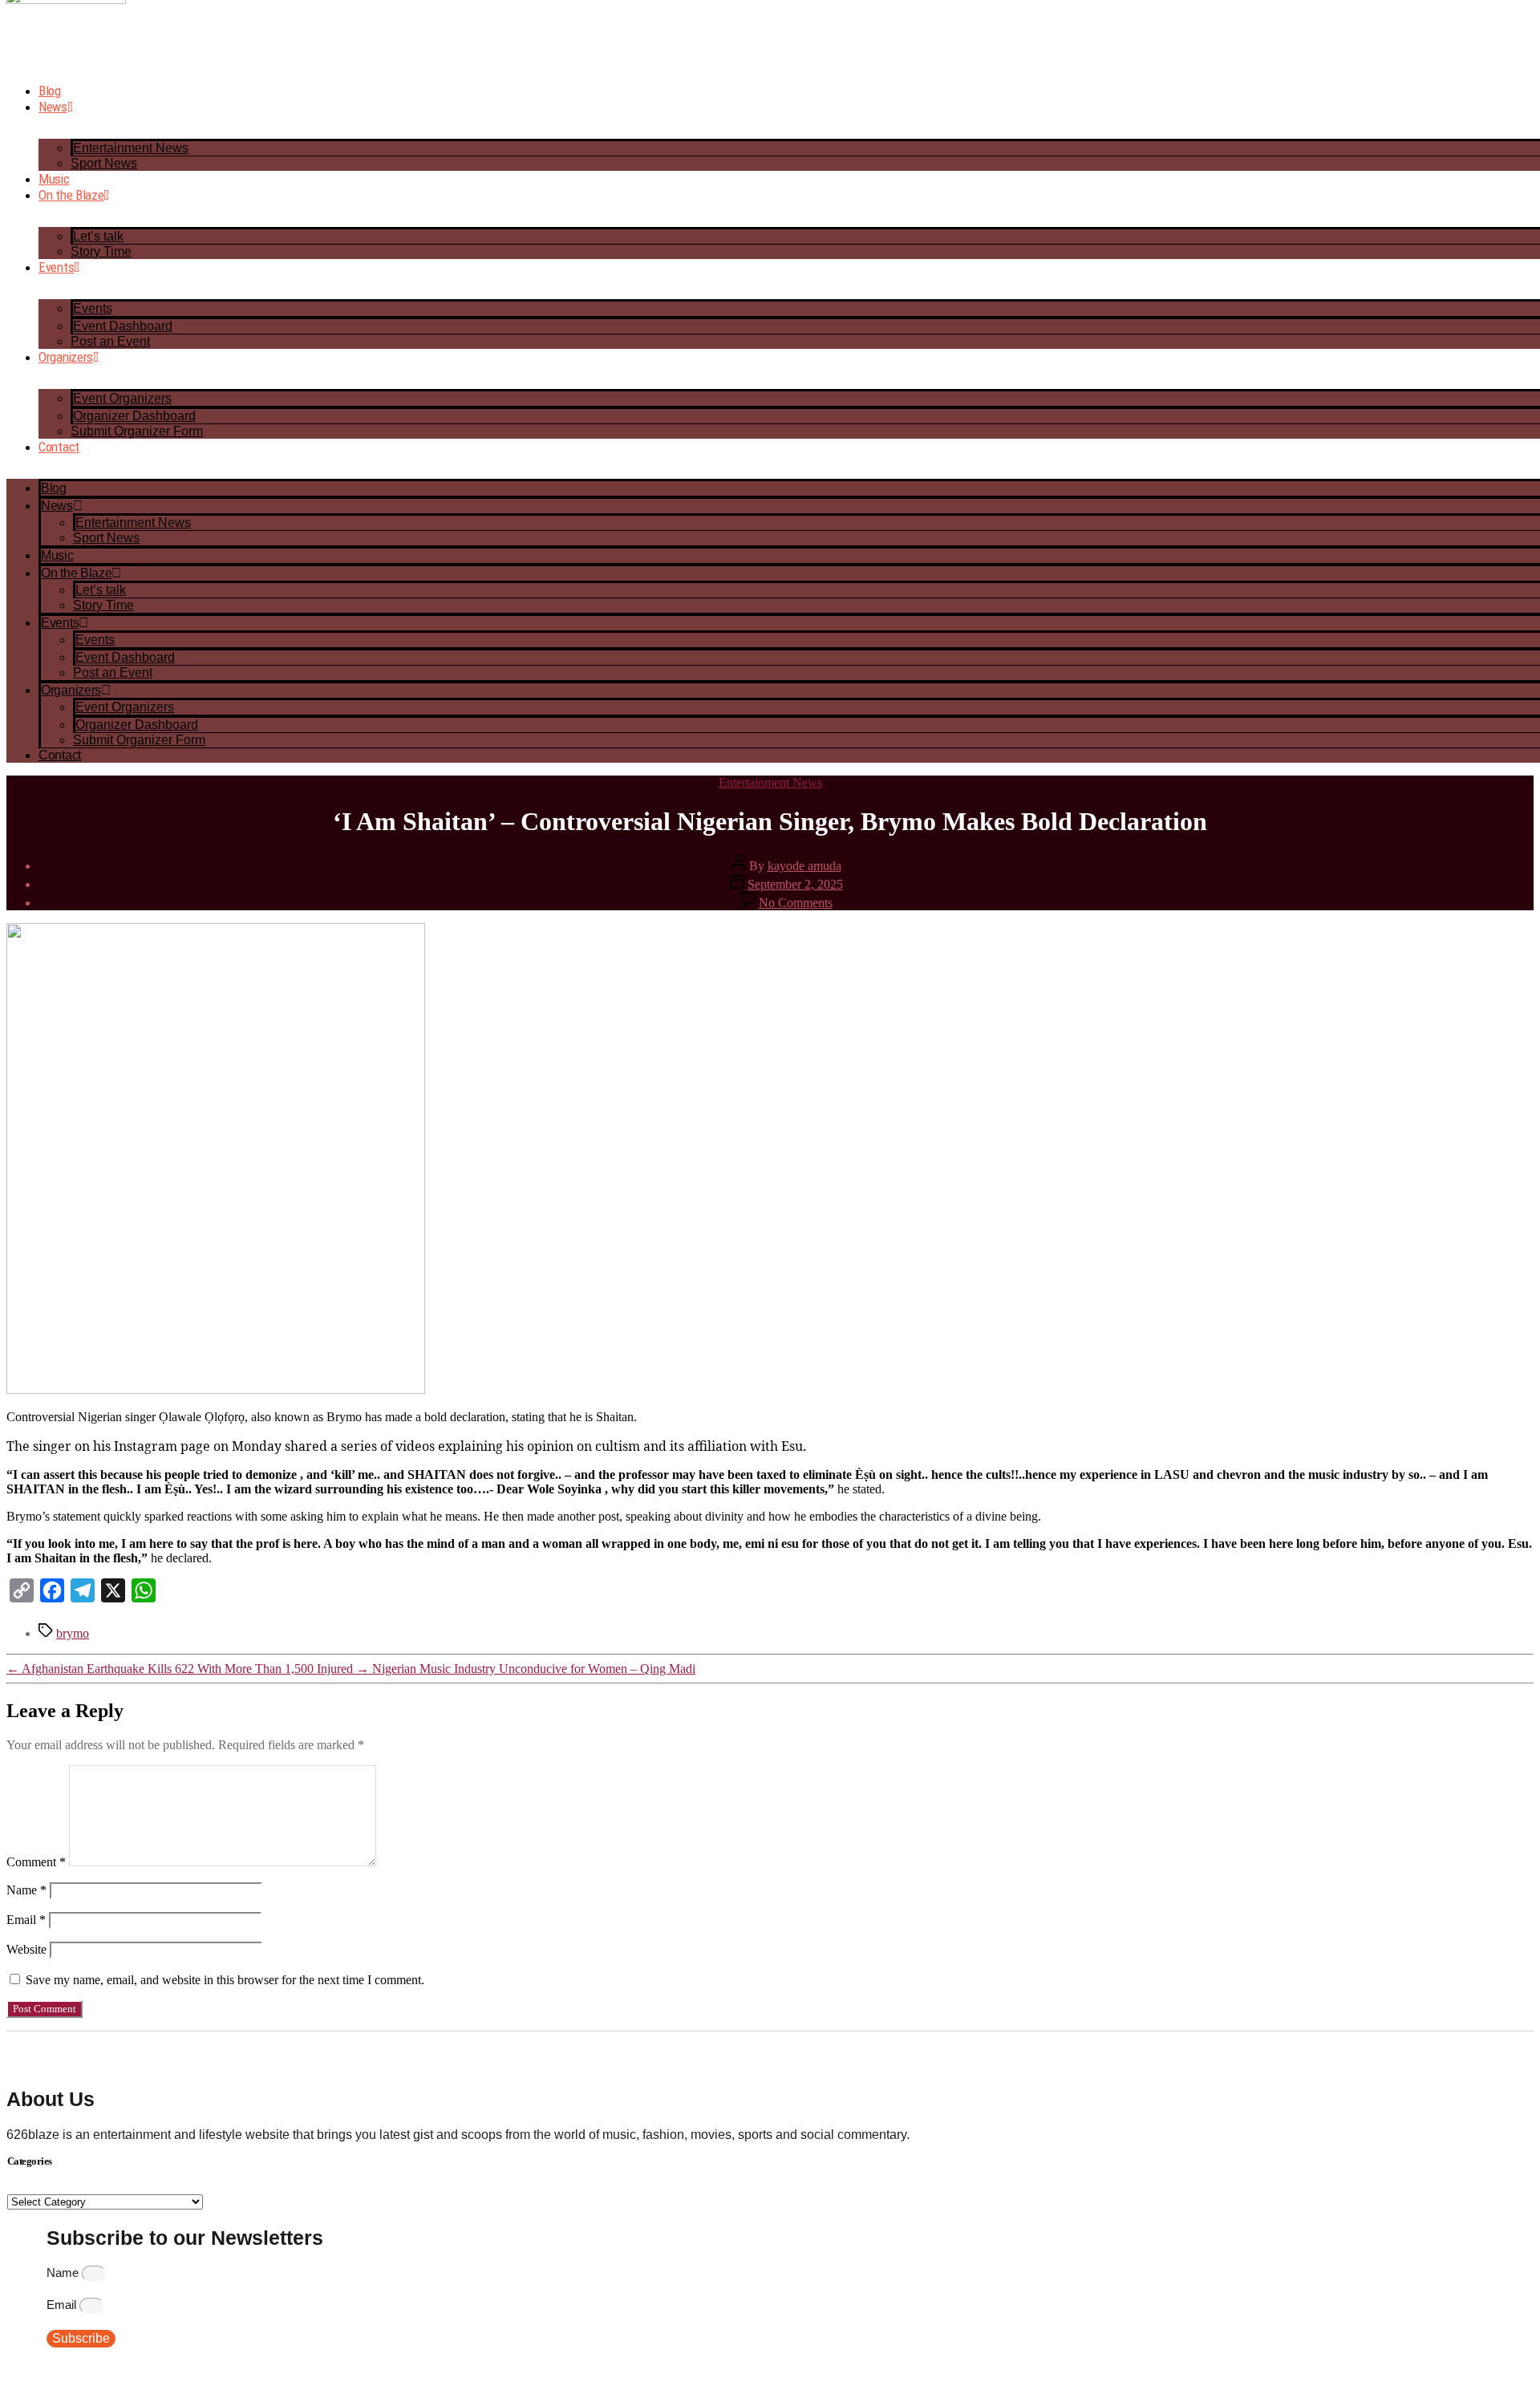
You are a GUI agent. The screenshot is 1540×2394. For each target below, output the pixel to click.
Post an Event (110, 341)
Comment (36, 1862)
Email (26, 1920)
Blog (50, 91)
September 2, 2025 (795, 884)
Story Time (101, 251)
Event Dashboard (123, 326)
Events (56, 267)
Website (26, 1949)
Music (54, 179)
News (53, 107)
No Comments (796, 903)
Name (26, 1890)
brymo (73, 1633)
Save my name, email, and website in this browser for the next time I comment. (225, 1980)
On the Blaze (71, 195)
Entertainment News (131, 148)
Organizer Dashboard (134, 416)
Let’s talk (98, 236)
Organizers (66, 357)
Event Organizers (122, 398)
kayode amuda (804, 866)
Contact (59, 447)
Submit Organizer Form (137, 431)
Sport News (104, 163)
